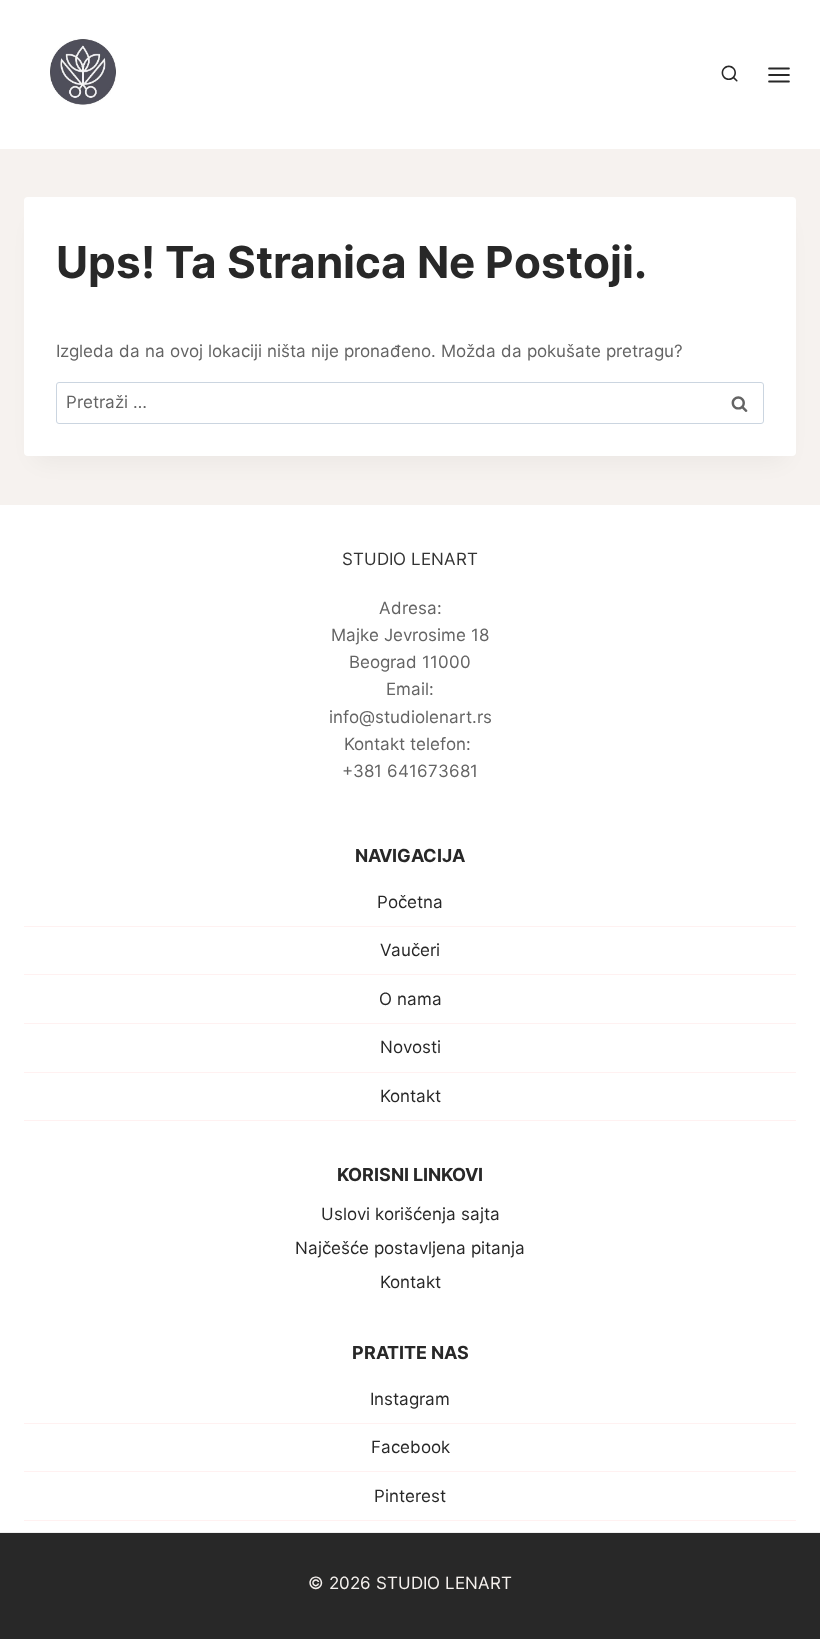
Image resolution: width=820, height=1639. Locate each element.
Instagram (410, 1399)
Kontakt (410, 1096)
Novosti (410, 1047)
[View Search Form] (729, 74)
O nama (410, 999)
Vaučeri (410, 950)
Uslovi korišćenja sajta (410, 1214)
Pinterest (410, 1496)
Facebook (410, 1447)
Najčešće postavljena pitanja (410, 1248)
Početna (410, 902)
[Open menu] (789, 74)
